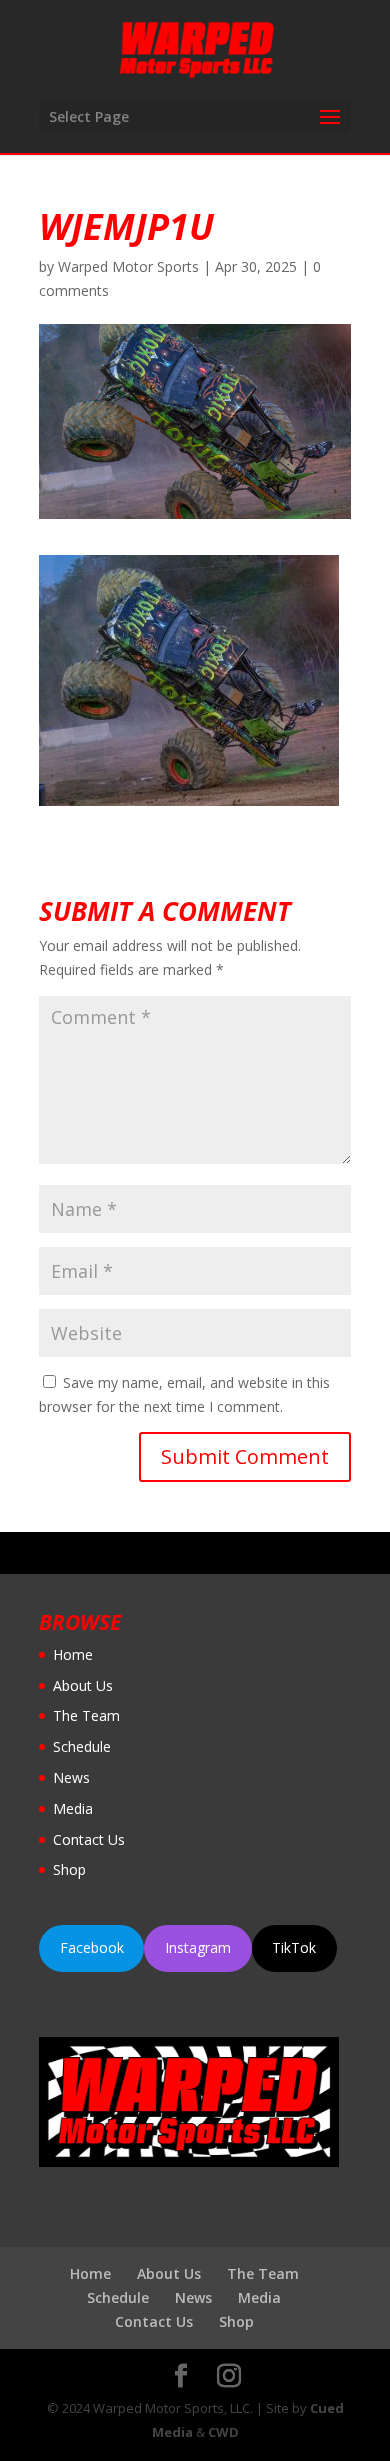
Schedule (82, 1746)
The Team (86, 1715)
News (71, 1777)
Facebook (92, 1947)
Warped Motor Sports (128, 266)
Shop (69, 1869)
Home (73, 1654)
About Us (83, 1685)
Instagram (198, 1947)
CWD (223, 2432)
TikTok (294, 1947)
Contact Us (89, 1839)
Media (73, 1808)
